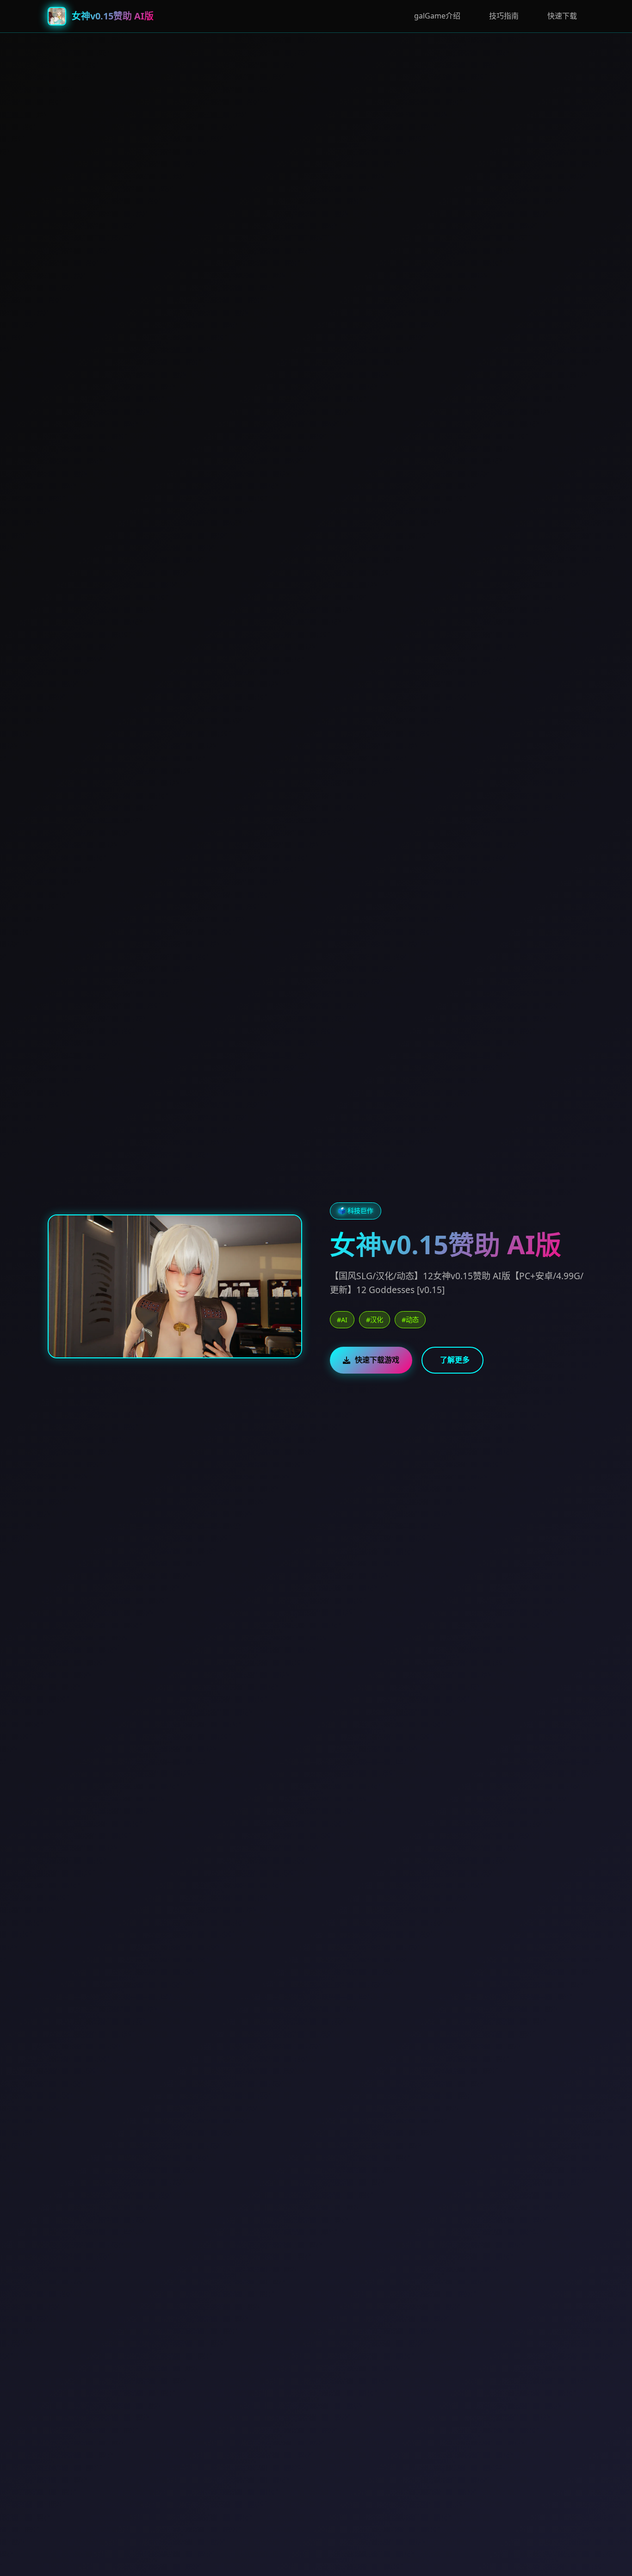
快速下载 (562, 16)
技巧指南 (504, 16)
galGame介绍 (437, 16)
